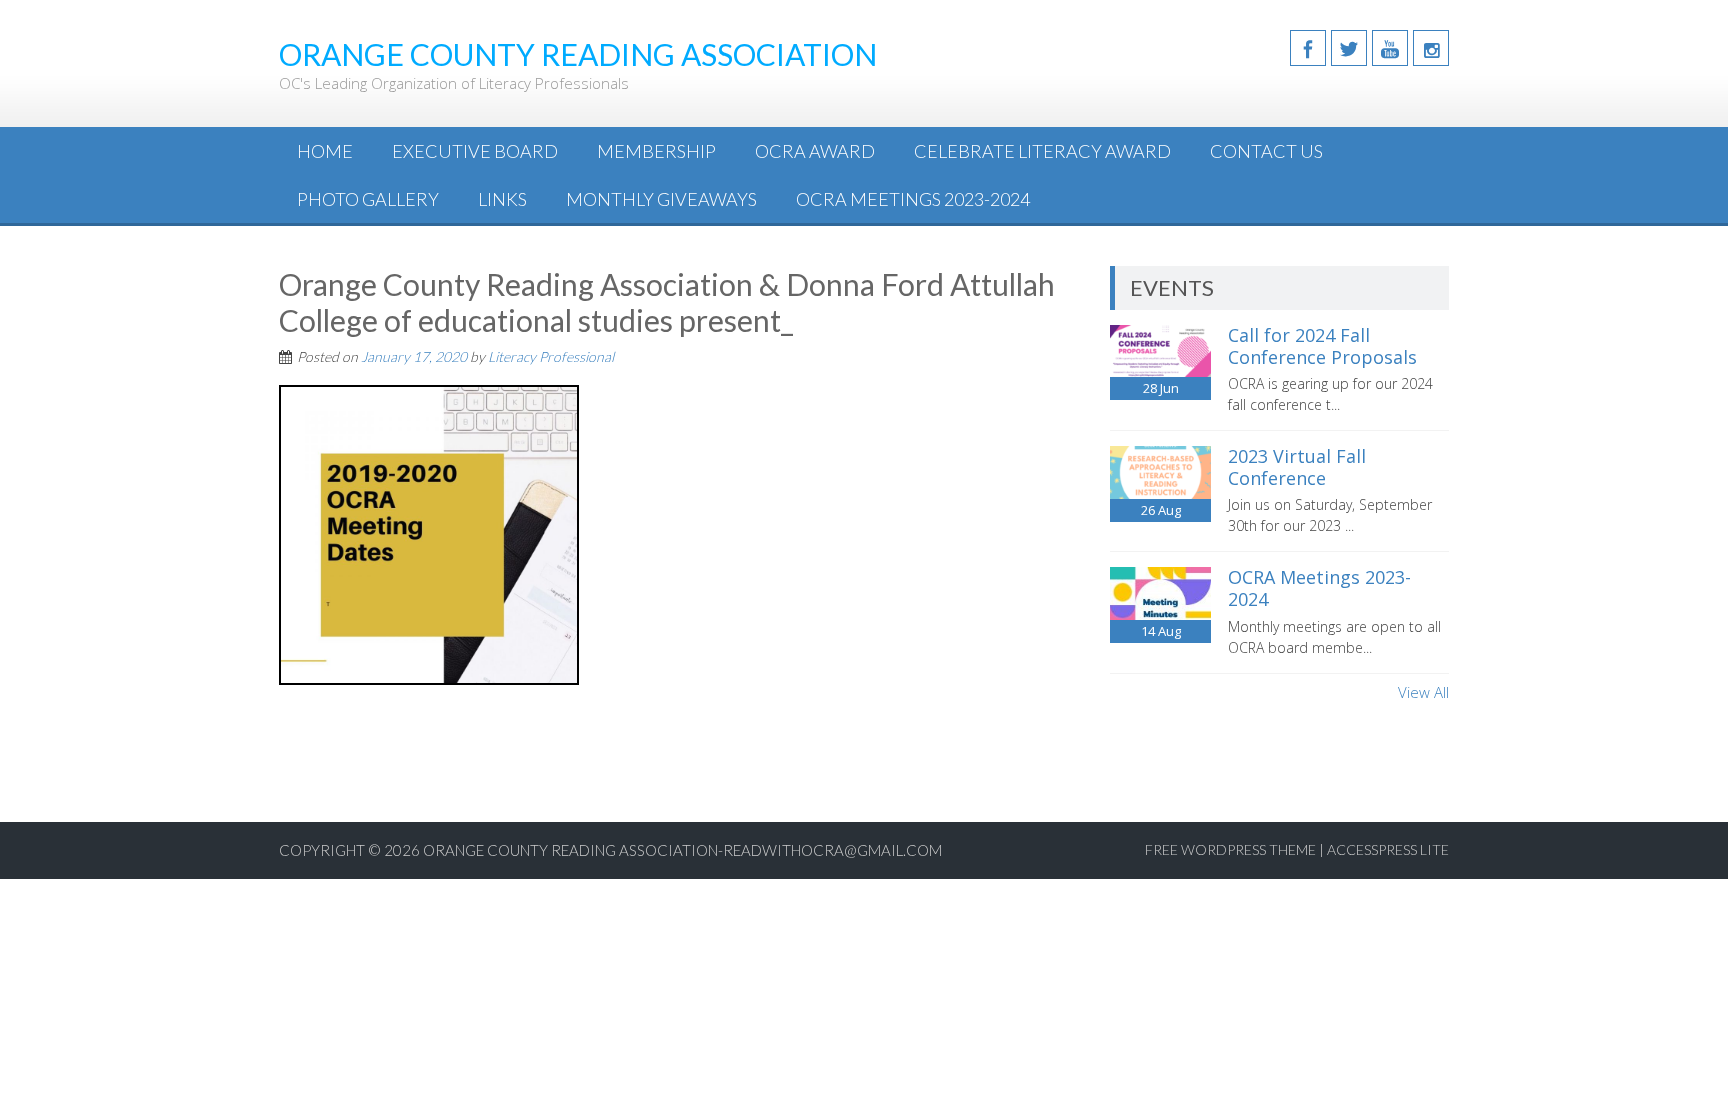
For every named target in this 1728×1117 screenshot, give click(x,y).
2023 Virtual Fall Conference (1297, 467)
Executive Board (475, 151)
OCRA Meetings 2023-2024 (913, 199)
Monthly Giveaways (661, 199)
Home (325, 151)
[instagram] (1431, 48)
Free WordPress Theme (1230, 849)
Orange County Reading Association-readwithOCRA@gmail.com (682, 850)
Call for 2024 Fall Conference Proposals (1322, 346)
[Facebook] (1308, 48)
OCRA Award (815, 151)
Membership (656, 151)
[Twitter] (1349, 48)
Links (502, 199)
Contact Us (1266, 151)
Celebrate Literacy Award (1042, 151)
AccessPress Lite (1388, 849)
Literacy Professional (551, 356)
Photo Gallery (368, 199)
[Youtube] (1390, 48)
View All (1423, 692)
